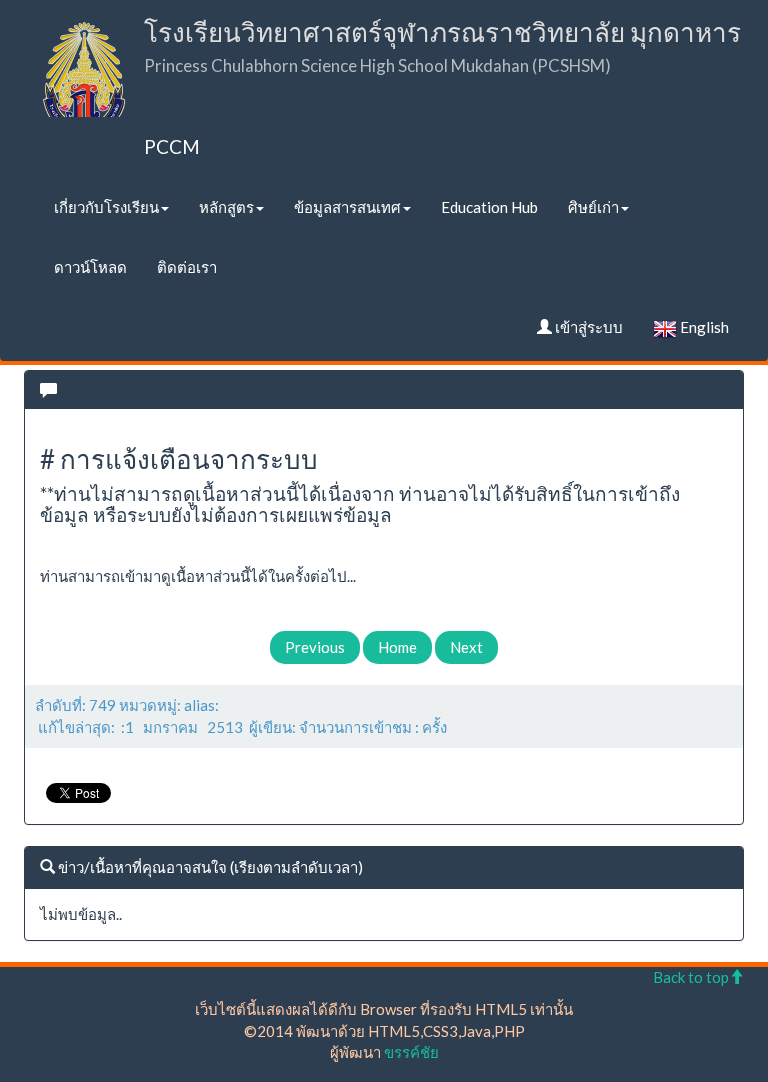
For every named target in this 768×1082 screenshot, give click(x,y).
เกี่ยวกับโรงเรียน (106, 207)
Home (397, 647)
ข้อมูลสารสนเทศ (347, 207)
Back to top (691, 977)
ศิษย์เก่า (593, 207)
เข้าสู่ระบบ (587, 327)
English (703, 327)
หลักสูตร (226, 207)
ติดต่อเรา (187, 267)
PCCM (172, 146)
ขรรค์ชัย (411, 1052)
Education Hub (489, 207)
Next (466, 647)
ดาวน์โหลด (90, 267)
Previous (315, 647)
